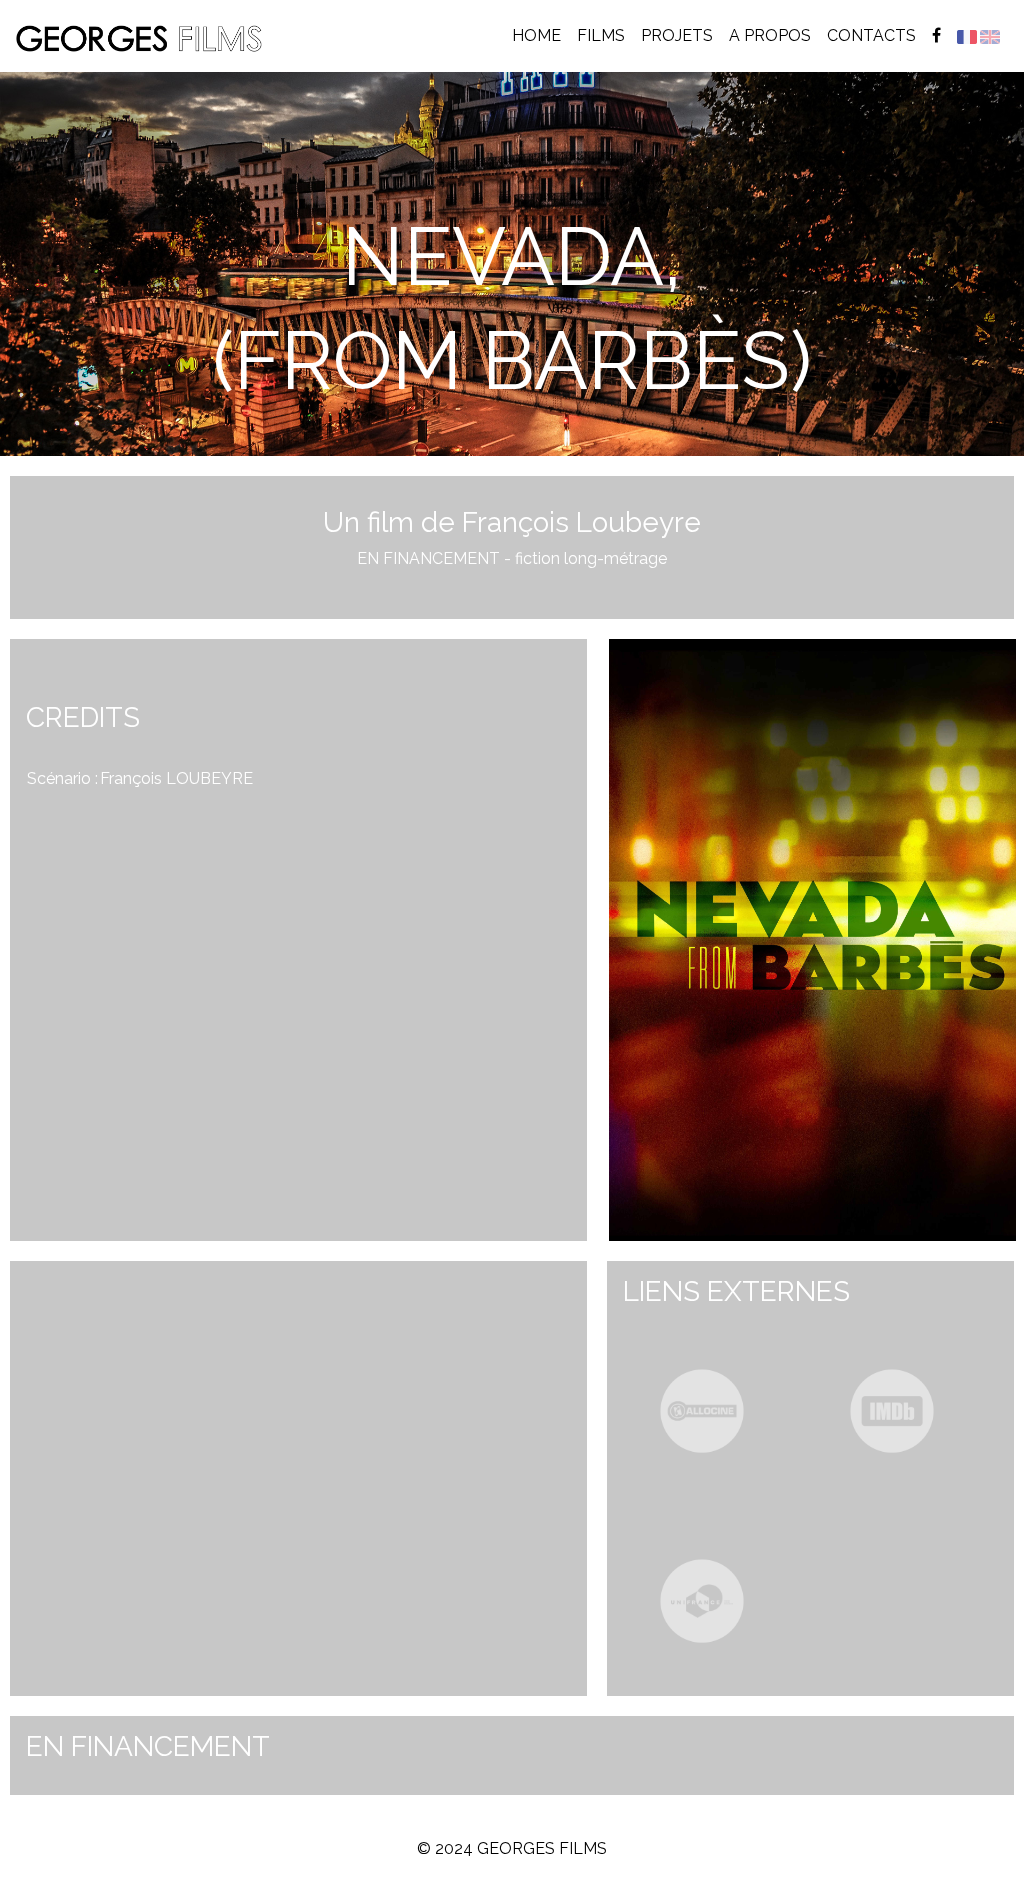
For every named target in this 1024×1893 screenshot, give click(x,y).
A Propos (770, 35)
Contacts (871, 35)
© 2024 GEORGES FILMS (512, 1848)
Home (540, 35)
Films (601, 35)
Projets (677, 35)
